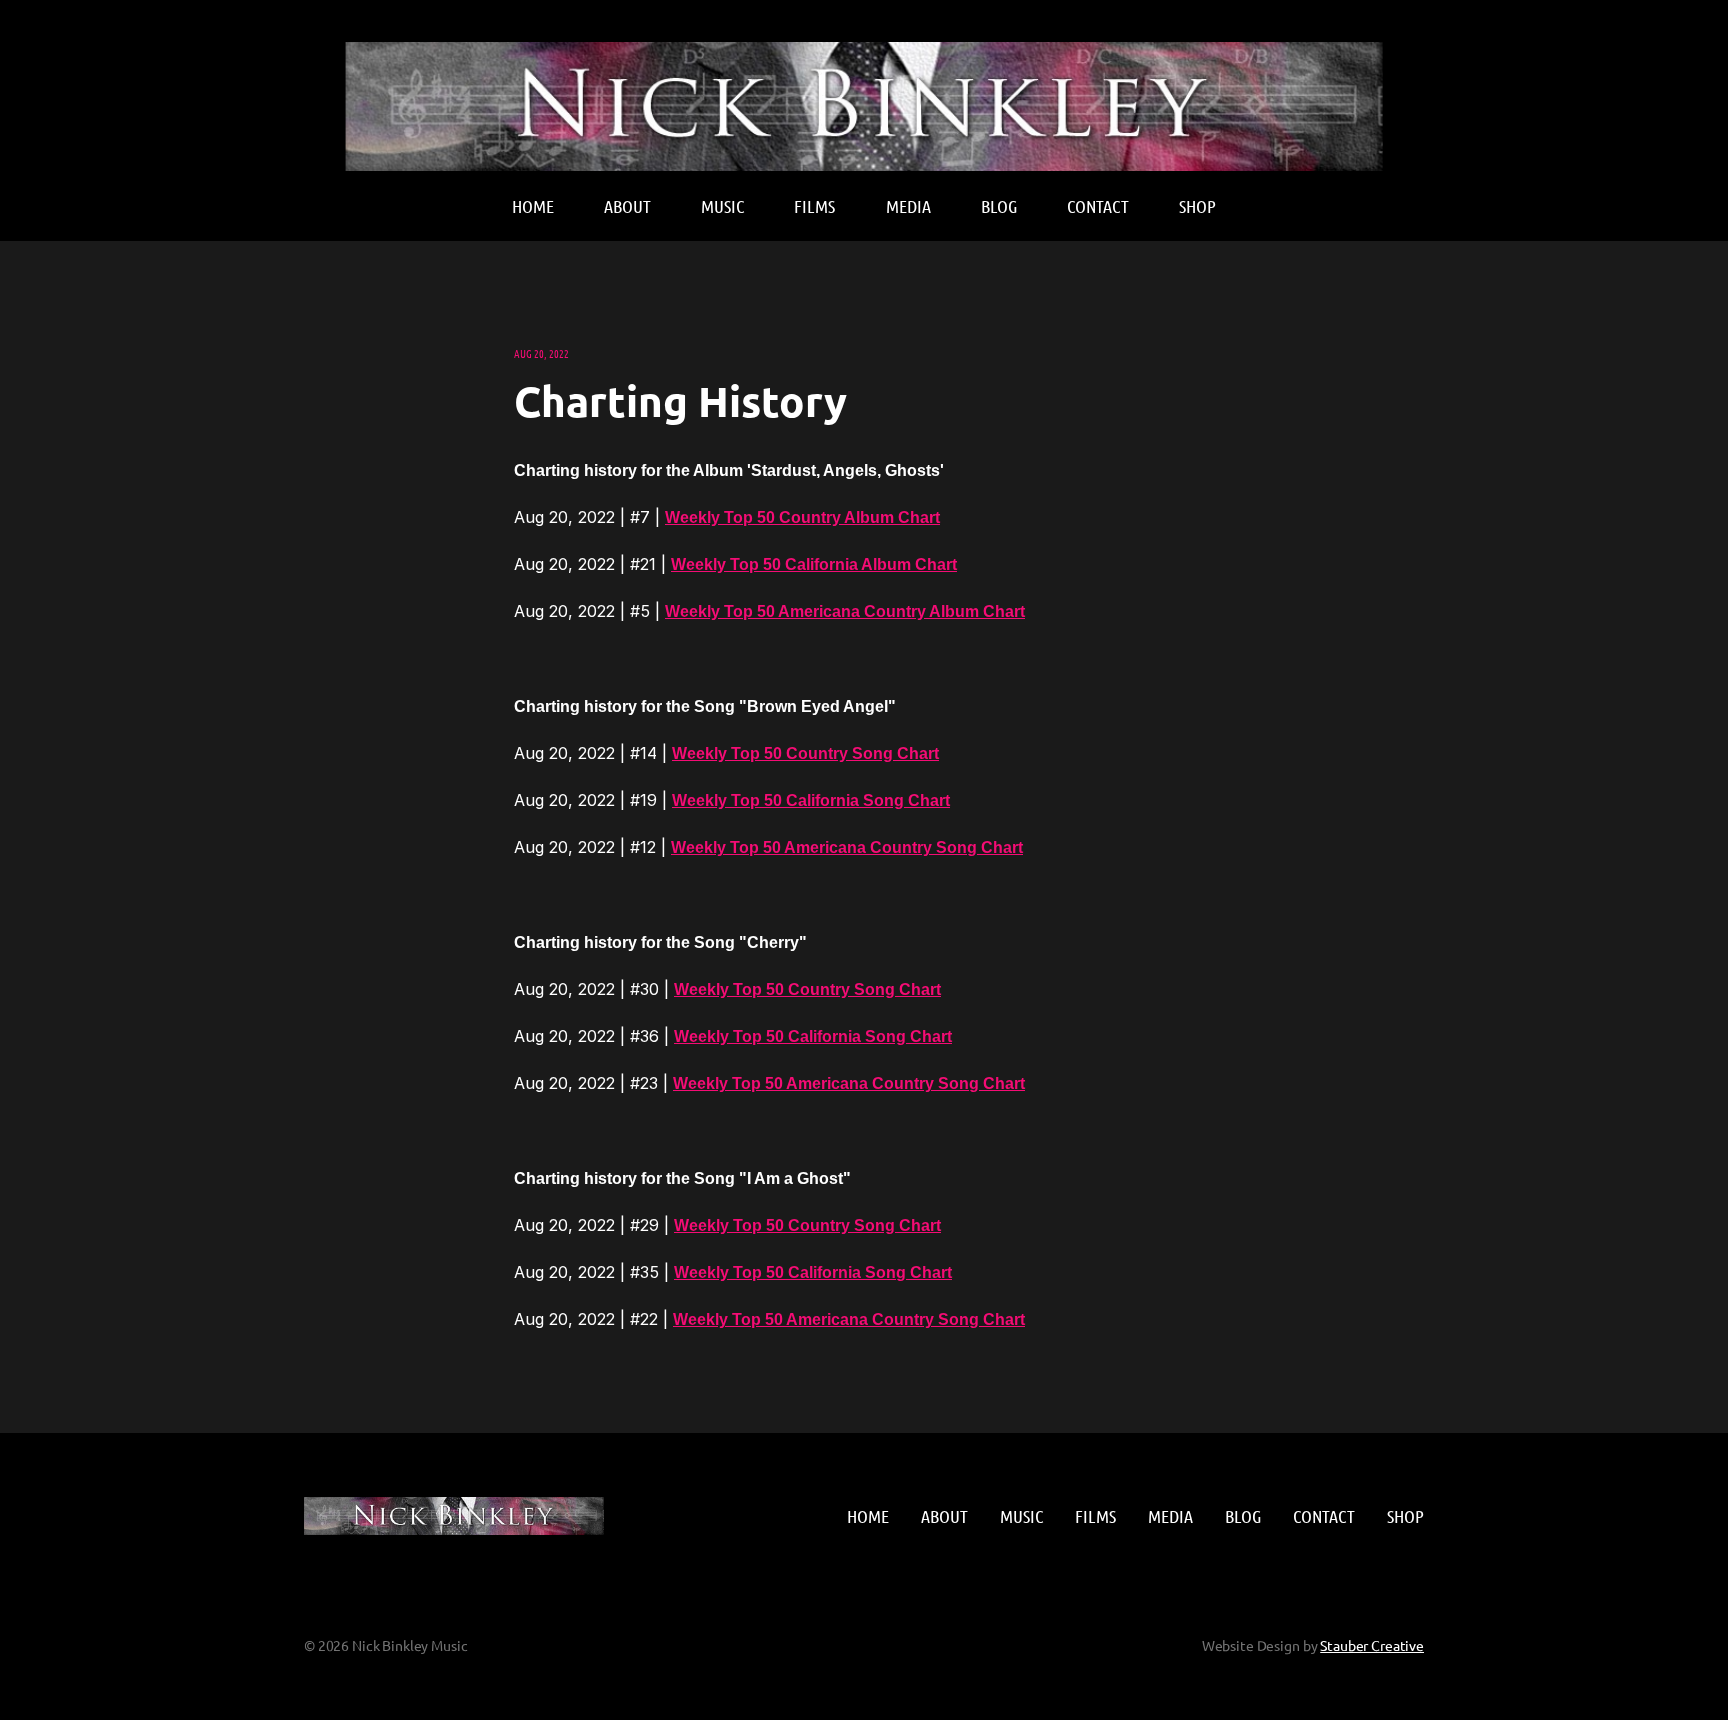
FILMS (814, 206)
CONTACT (1098, 206)
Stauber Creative (1372, 1645)
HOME (533, 206)
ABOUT (627, 206)
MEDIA (908, 206)
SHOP (1197, 206)
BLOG (999, 206)
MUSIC (722, 206)
